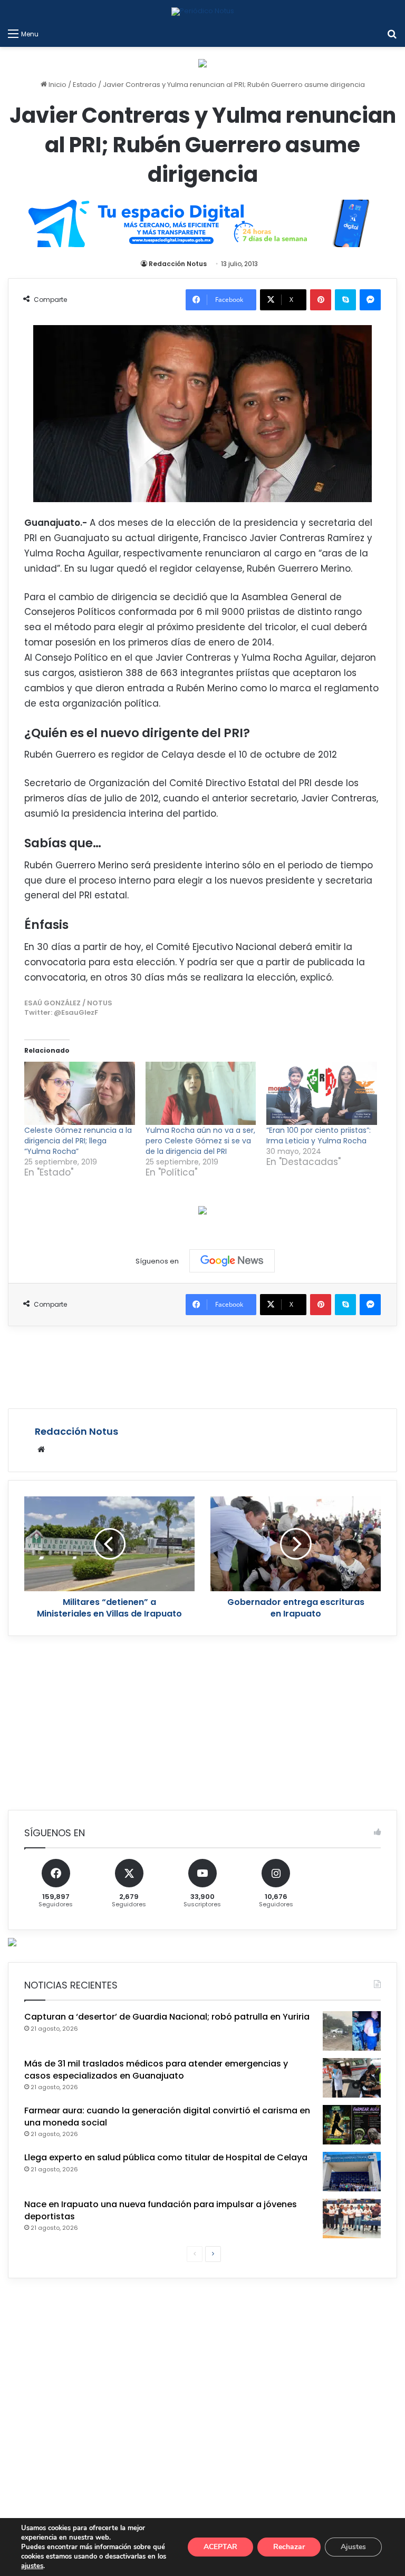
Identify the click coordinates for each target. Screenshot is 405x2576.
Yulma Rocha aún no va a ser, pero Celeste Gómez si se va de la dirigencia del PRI (200, 1141)
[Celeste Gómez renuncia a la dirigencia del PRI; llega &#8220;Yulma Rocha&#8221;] (80, 1093)
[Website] (41, 1449)
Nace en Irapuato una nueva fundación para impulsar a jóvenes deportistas (161, 2210)
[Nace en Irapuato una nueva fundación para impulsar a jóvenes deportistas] (352, 2219)
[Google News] (232, 1261)
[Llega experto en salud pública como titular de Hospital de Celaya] (352, 2172)
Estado (85, 85)
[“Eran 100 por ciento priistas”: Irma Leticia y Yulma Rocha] (322, 1093)
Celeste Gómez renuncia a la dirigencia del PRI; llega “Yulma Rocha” (78, 1141)
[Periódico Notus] (203, 12)
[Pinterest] (321, 300)
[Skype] (345, 300)
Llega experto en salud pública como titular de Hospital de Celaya (166, 2157)
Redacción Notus (178, 264)
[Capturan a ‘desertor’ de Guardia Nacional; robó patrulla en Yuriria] (352, 2031)
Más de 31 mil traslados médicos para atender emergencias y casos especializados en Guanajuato (156, 2069)
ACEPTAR (220, 2547)
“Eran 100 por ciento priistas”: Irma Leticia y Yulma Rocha (319, 1135)
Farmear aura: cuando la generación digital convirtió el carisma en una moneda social (167, 2116)
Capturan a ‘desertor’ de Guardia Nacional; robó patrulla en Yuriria (167, 2017)
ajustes (32, 2566)
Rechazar (289, 2547)
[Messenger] (370, 300)
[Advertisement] (202, 1366)
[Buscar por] (392, 34)
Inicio (57, 85)
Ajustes (353, 2547)
